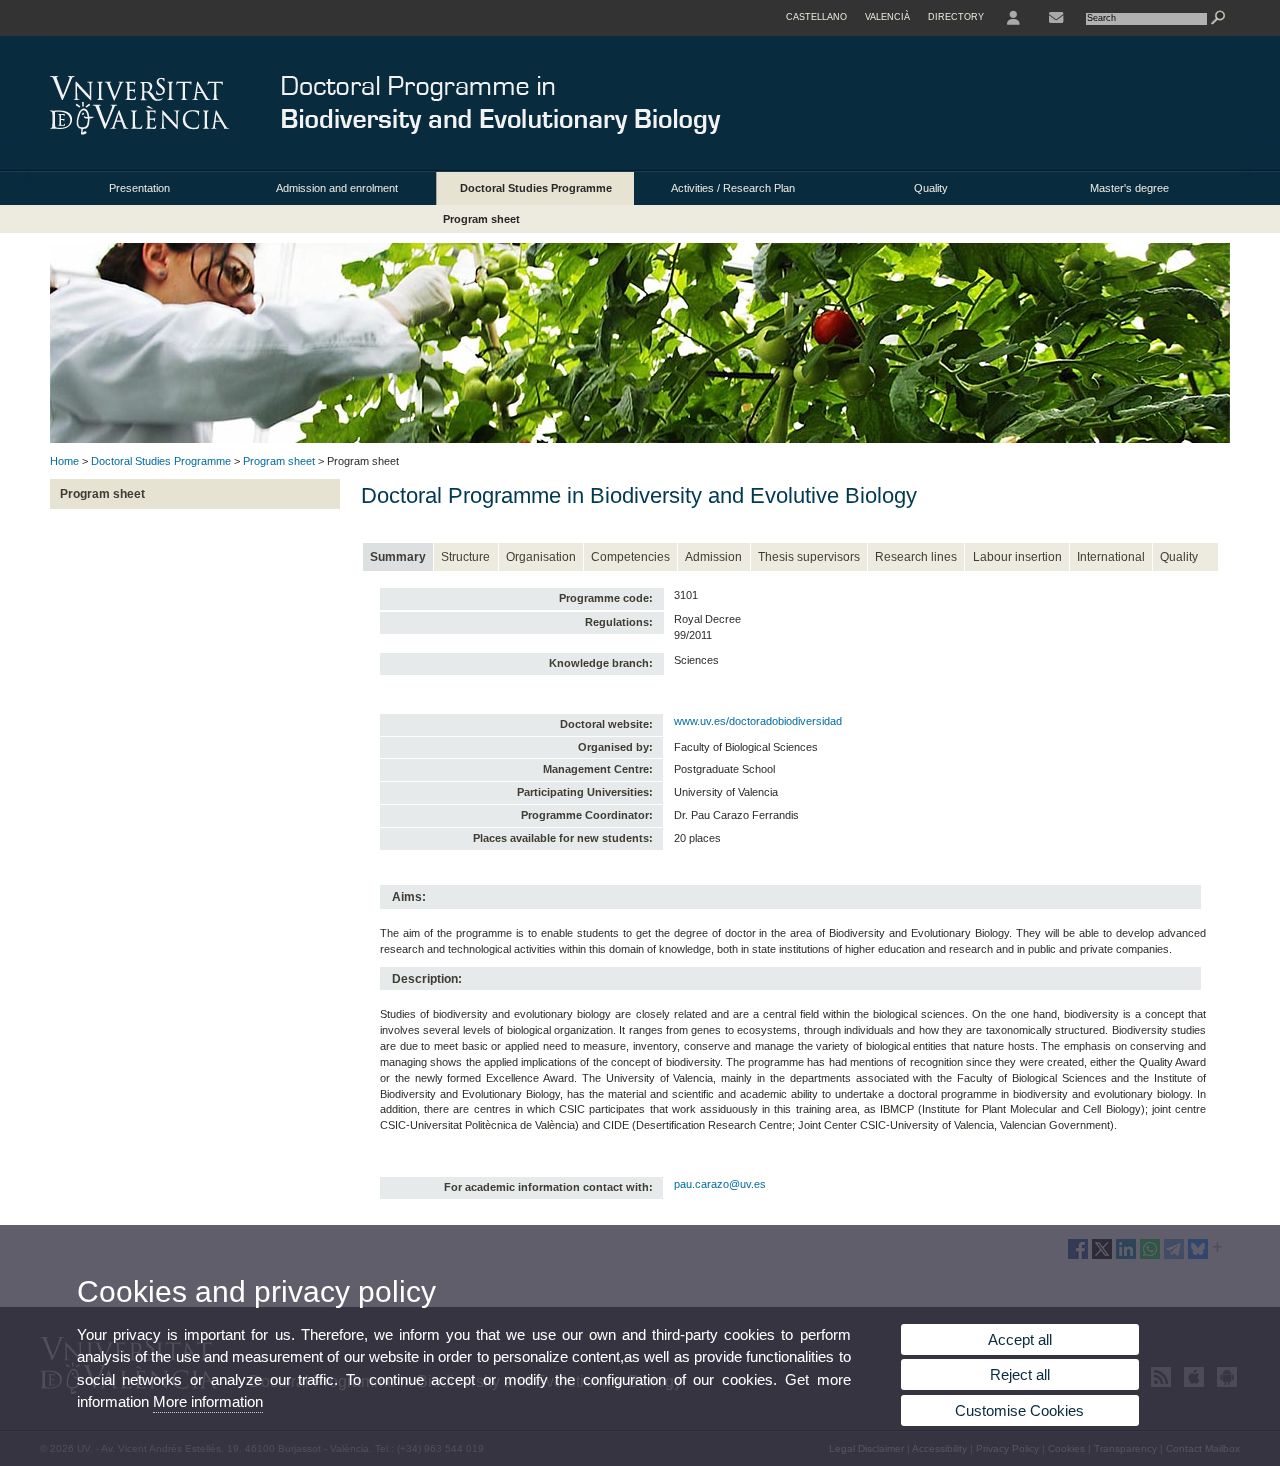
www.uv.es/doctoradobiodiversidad (758, 721)
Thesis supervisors (809, 557)
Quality (931, 188)
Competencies (630, 557)
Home (64, 461)
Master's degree (1129, 188)
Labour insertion (1017, 557)
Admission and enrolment (337, 188)
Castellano (816, 17)
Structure (465, 557)
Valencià (887, 17)
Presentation (139, 188)
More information (208, 1401)
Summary (398, 557)
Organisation (541, 557)
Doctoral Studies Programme (536, 188)
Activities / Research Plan (733, 188)
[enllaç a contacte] (1056, 18)
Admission (713, 557)
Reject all (1020, 1374)
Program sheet (481, 219)
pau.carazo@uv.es (720, 1184)
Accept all (1020, 1339)
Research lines (916, 557)
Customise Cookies (1019, 1410)
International (1111, 557)
